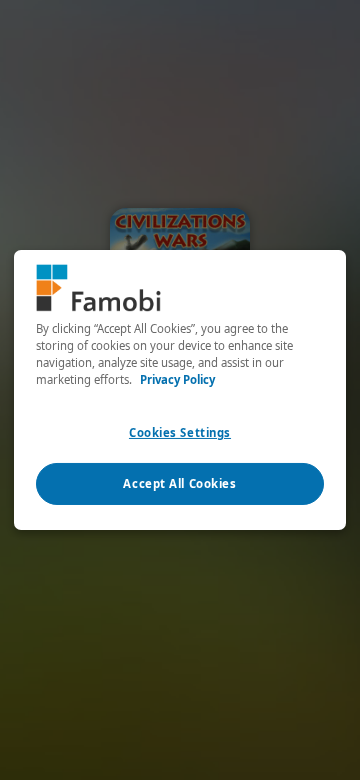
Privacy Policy (177, 379)
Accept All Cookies (179, 483)
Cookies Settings (180, 432)
